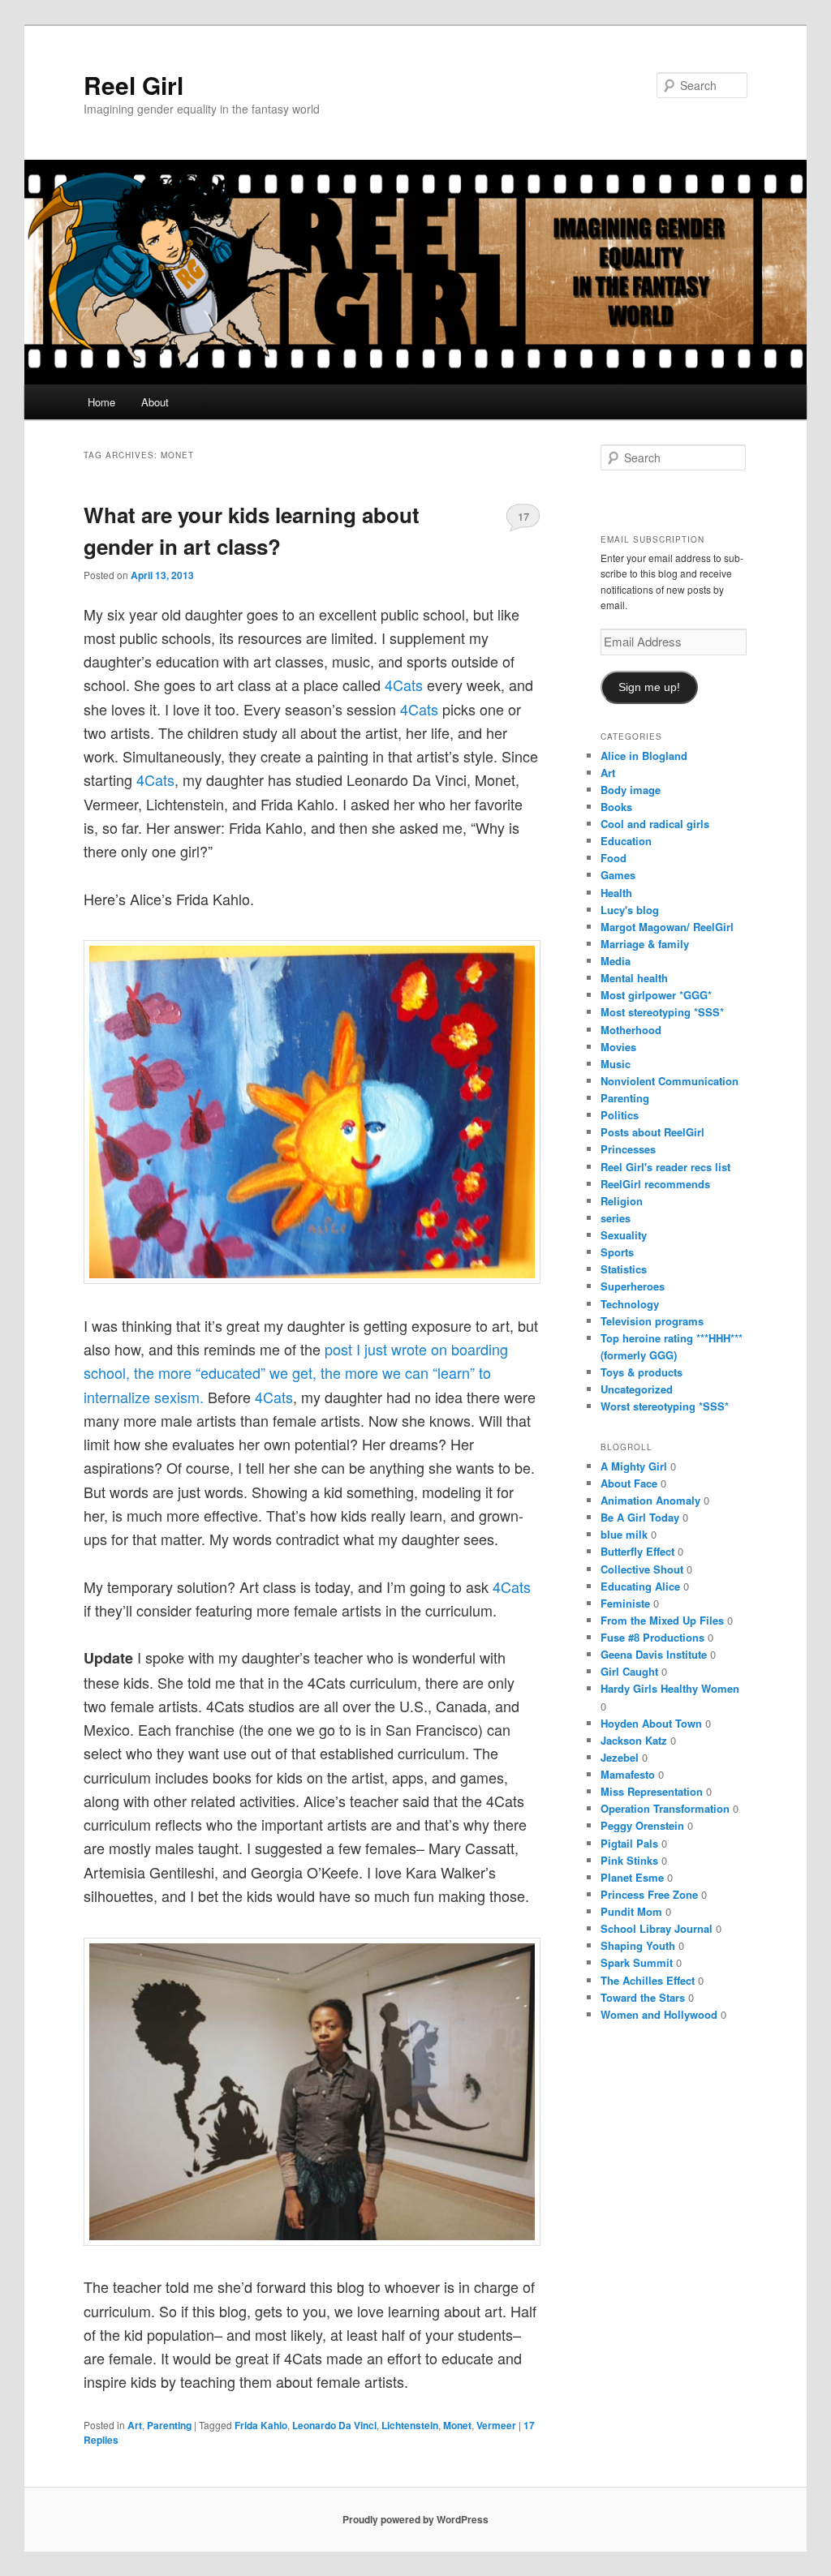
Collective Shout (642, 1569)
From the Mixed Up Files (662, 1620)
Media (616, 961)
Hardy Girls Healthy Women (670, 1688)
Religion (622, 1201)
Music (616, 1064)
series (616, 1218)
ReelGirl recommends (655, 1184)
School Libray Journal (657, 1928)
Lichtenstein (410, 2425)
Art (135, 2425)
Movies (618, 1047)
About (155, 402)
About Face (629, 1483)
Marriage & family (645, 944)
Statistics (624, 1269)
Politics (620, 1115)
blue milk (624, 1534)
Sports (617, 1252)
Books (616, 807)
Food (614, 858)
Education (626, 841)
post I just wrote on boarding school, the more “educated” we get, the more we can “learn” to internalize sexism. (296, 1373)
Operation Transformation (665, 1808)
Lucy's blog (630, 910)
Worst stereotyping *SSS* (665, 1406)
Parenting (169, 2425)
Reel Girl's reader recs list (665, 1167)
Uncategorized (637, 1389)
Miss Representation (652, 1791)
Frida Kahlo (261, 2425)
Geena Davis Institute (654, 1654)
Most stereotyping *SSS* (662, 1012)
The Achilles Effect (648, 1980)
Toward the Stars (643, 1997)
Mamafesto (628, 1774)
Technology (630, 1304)
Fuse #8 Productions (652, 1637)
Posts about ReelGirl (652, 1132)
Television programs (652, 1321)
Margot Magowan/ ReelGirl (667, 927)
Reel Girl (133, 85)
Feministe (625, 1603)
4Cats (406, 685)
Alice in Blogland (644, 756)
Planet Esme (632, 1877)
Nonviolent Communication (670, 1081)
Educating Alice (640, 1586)
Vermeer (496, 2425)
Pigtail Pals (629, 1843)
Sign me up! (649, 687)
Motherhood (631, 1030)
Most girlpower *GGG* (656, 995)
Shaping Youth (638, 1945)
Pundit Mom (631, 1911)
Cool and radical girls (655, 824)
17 (523, 516)
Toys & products (642, 1372)
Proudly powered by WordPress (415, 2519)
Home (101, 402)
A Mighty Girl (634, 1466)
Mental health (634, 978)
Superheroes (633, 1286)
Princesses (628, 1149)
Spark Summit (637, 1962)
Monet (457, 2425)
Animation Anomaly (650, 1500)
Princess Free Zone (649, 1894)
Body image (631, 790)
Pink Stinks (629, 1860)
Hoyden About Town (651, 1723)
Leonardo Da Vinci (334, 2425)
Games (618, 875)
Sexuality (624, 1235)
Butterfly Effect (637, 1551)
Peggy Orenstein (642, 1825)
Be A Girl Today (640, 1517)
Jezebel (620, 1757)
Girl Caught (629, 1671)
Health (616, 893)
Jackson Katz (634, 1740)
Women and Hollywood (659, 2014)
